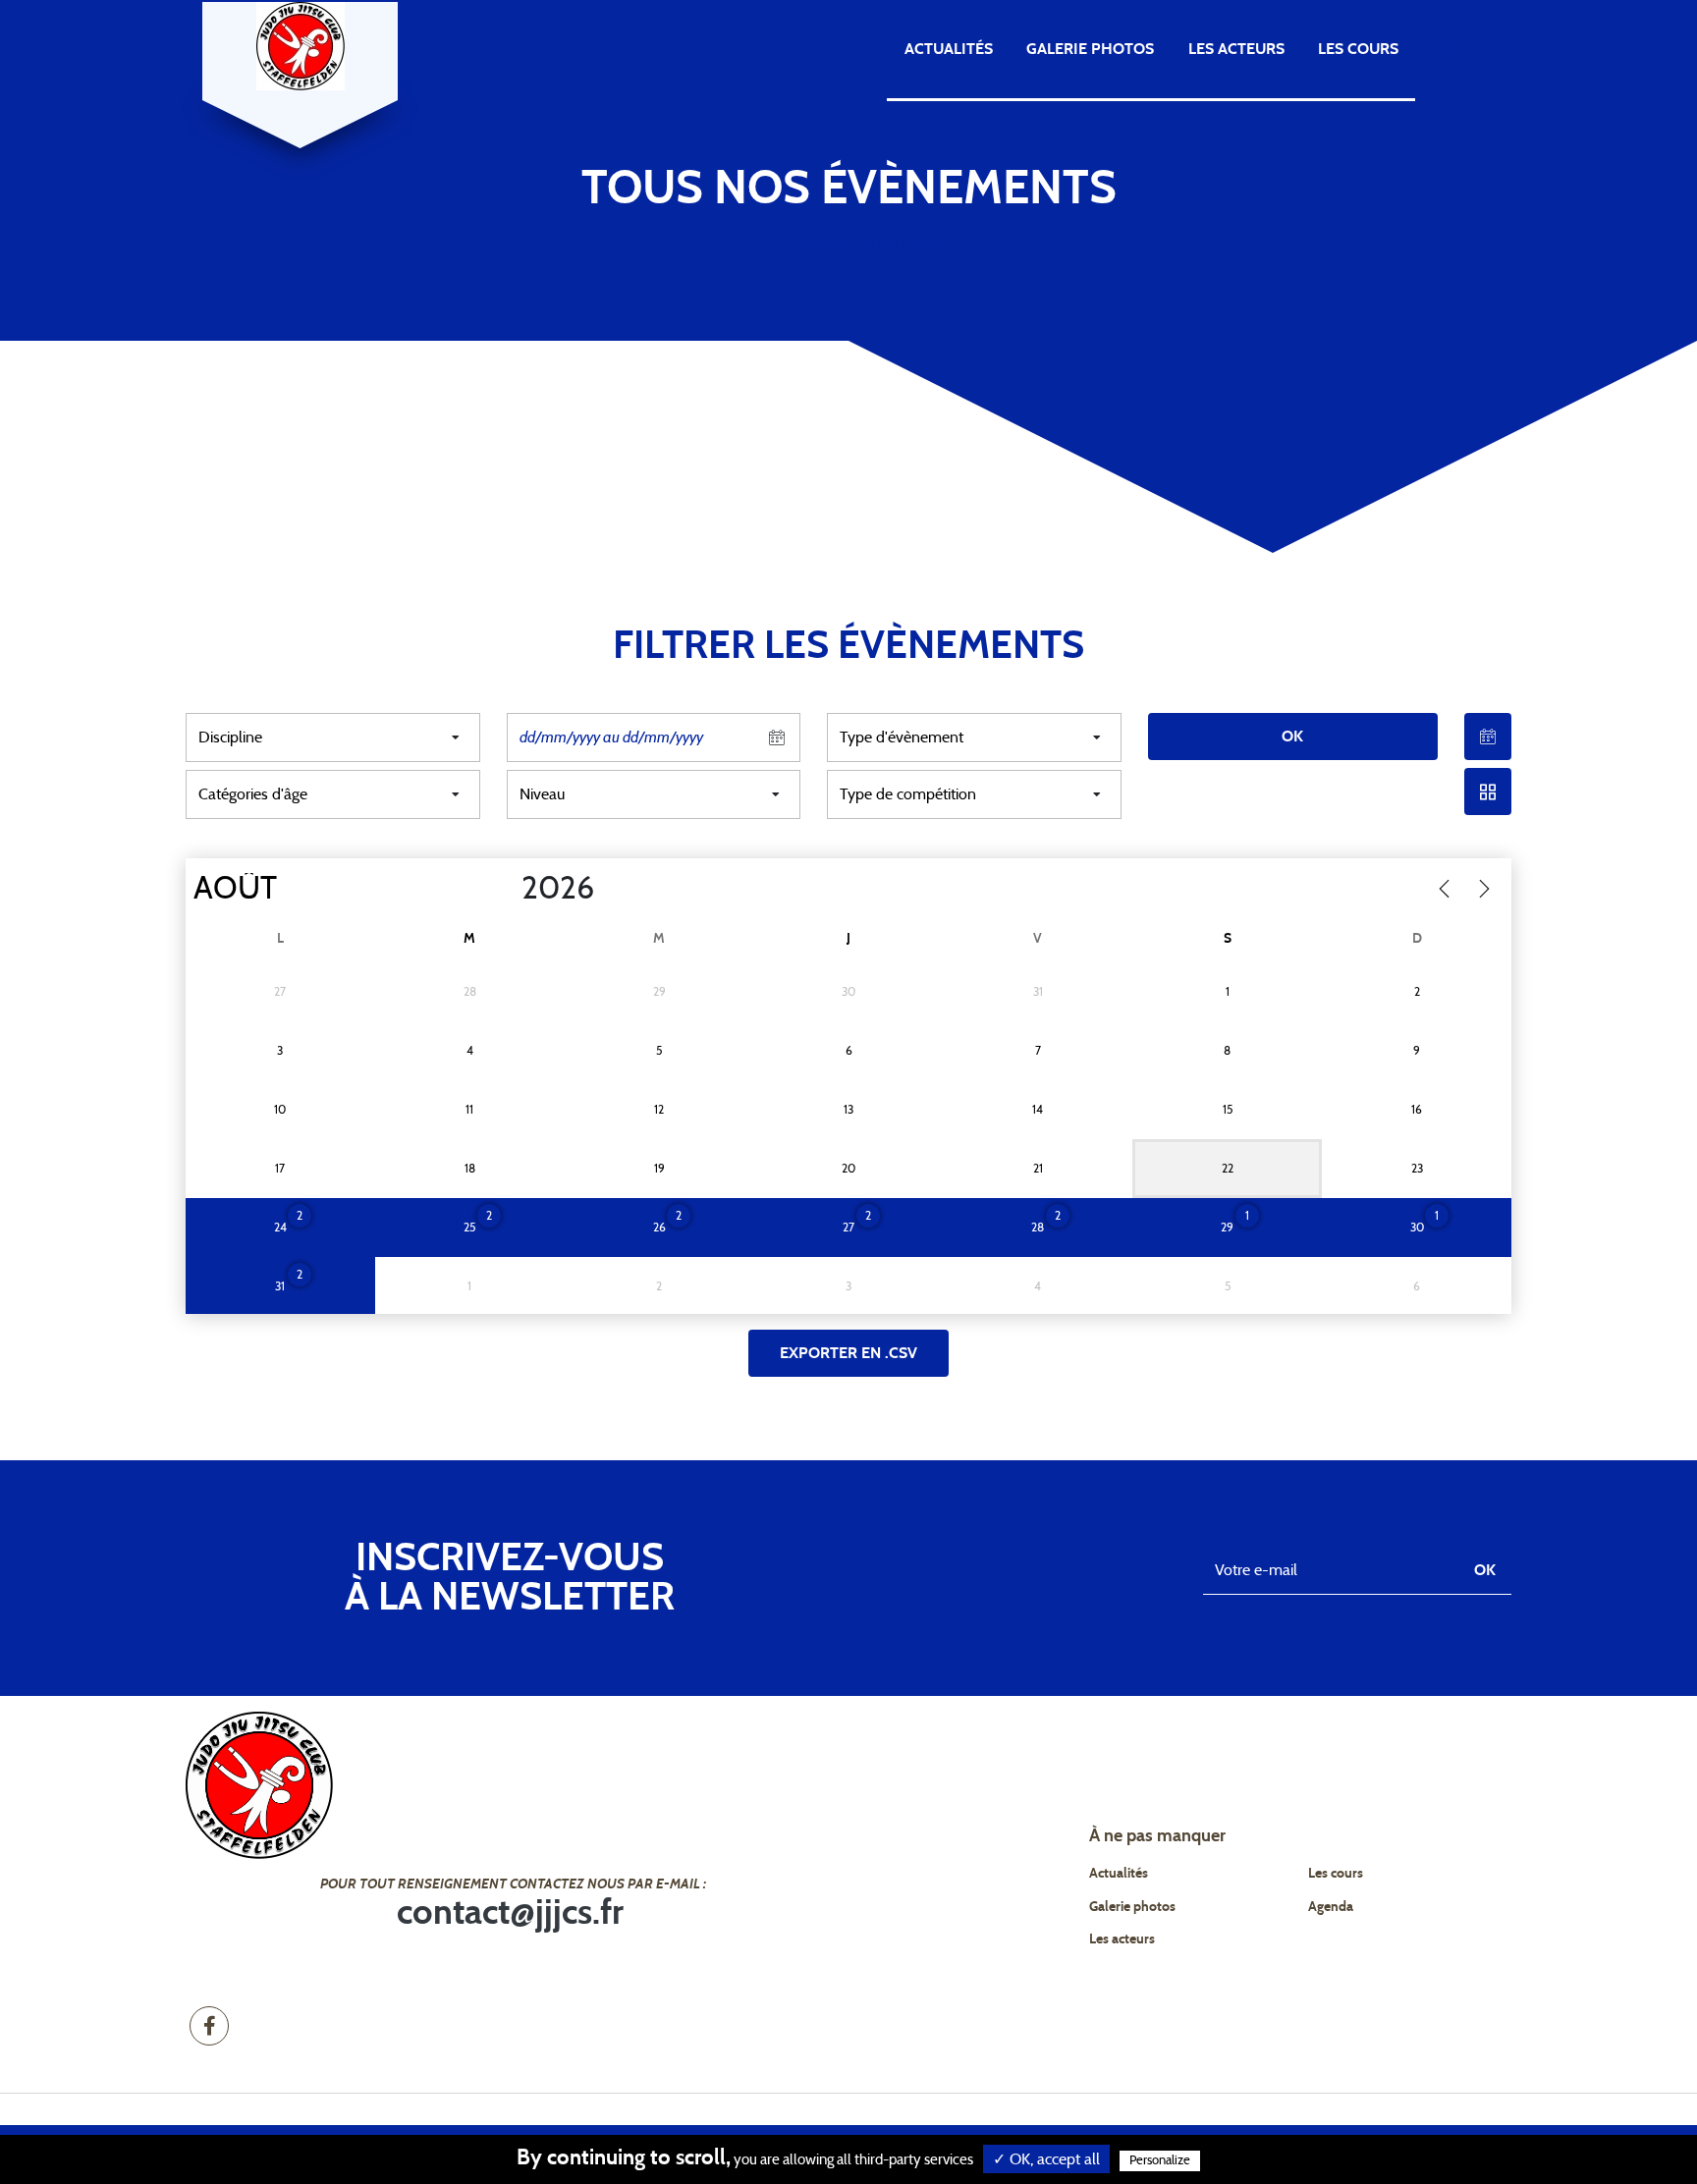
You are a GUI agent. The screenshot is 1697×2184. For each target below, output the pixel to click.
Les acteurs (1236, 49)
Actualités (949, 49)
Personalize (1160, 2161)
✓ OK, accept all (1046, 2159)
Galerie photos (1090, 49)
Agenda (1464, 49)
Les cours (1358, 49)
